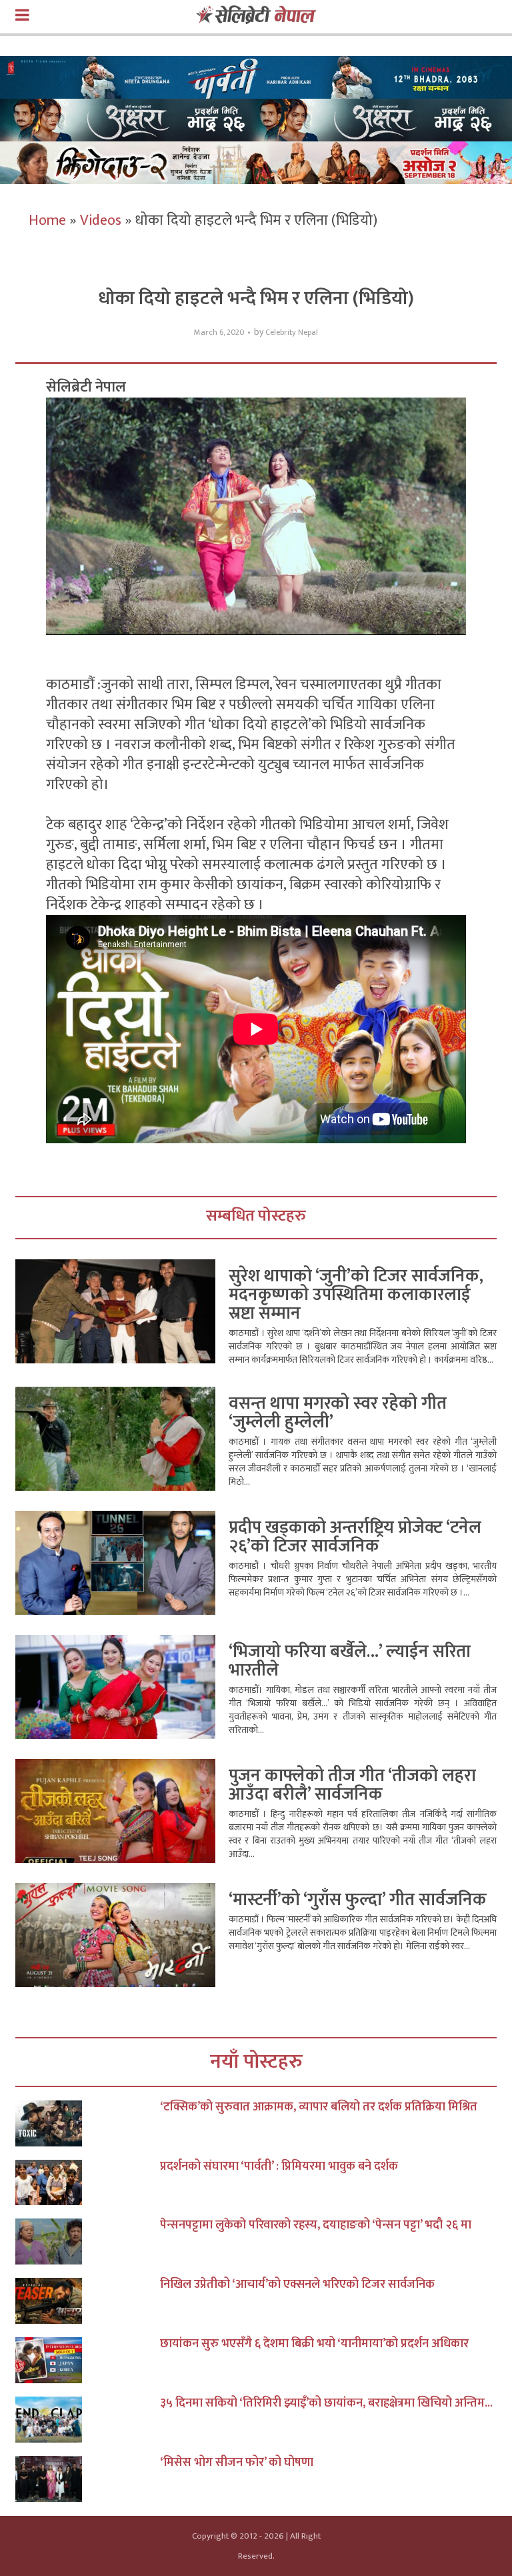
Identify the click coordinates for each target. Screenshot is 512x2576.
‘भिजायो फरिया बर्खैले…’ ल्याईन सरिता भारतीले (350, 1661)
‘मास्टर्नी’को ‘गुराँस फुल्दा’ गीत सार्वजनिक (358, 1900)
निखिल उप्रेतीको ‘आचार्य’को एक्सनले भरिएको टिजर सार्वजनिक (297, 2285)
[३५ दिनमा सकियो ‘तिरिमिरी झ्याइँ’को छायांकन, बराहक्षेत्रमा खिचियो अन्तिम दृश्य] (88, 2420)
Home (47, 220)
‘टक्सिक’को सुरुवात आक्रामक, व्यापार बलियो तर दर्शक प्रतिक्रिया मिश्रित (319, 2107)
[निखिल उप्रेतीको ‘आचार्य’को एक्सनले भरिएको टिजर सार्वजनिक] (88, 2301)
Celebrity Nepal (292, 333)
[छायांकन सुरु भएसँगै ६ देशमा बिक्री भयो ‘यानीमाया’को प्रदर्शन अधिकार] (88, 2360)
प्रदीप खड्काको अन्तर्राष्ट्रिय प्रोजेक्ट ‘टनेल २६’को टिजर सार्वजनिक (355, 1537)
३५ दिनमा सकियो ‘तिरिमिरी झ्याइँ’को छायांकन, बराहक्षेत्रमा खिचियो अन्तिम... (326, 2403)
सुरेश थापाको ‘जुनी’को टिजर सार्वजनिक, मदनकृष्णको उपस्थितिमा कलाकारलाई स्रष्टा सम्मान (356, 1295)
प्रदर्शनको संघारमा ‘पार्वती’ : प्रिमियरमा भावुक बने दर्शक (279, 2166)
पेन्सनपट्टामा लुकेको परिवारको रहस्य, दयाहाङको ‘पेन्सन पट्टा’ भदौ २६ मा (316, 2225)
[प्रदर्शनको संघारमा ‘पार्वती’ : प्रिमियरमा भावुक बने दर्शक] (88, 2183)
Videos (101, 220)
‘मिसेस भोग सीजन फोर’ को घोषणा (237, 2463)
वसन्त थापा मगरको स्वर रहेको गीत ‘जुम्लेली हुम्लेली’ (338, 1413)
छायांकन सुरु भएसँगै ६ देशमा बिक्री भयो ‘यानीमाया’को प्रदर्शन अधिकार (314, 2344)
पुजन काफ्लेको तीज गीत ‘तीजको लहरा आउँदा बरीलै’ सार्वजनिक (352, 1785)
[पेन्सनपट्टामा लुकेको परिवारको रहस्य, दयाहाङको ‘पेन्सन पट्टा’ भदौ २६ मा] (88, 2241)
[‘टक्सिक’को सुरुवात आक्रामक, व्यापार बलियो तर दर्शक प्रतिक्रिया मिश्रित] (88, 2123)
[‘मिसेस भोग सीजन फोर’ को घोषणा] (88, 2479)
